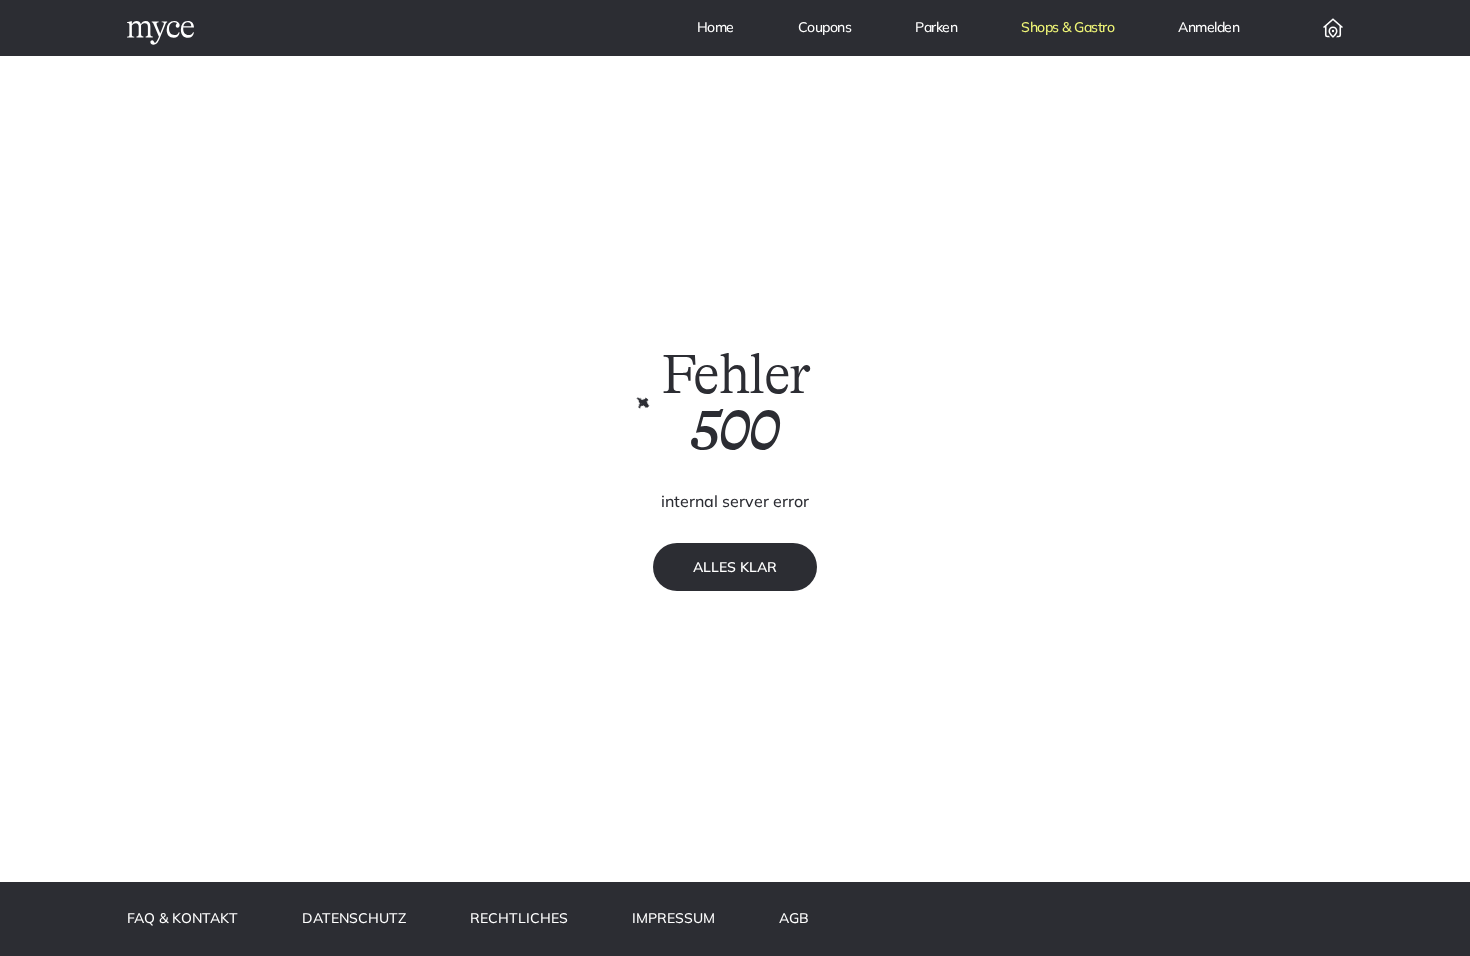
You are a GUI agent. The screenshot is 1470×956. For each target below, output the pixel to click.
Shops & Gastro (1067, 27)
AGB (794, 918)
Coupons (825, 27)
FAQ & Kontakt (182, 918)
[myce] (160, 33)
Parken (936, 27)
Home (715, 27)
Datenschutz (354, 918)
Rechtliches (519, 918)
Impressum (673, 918)
